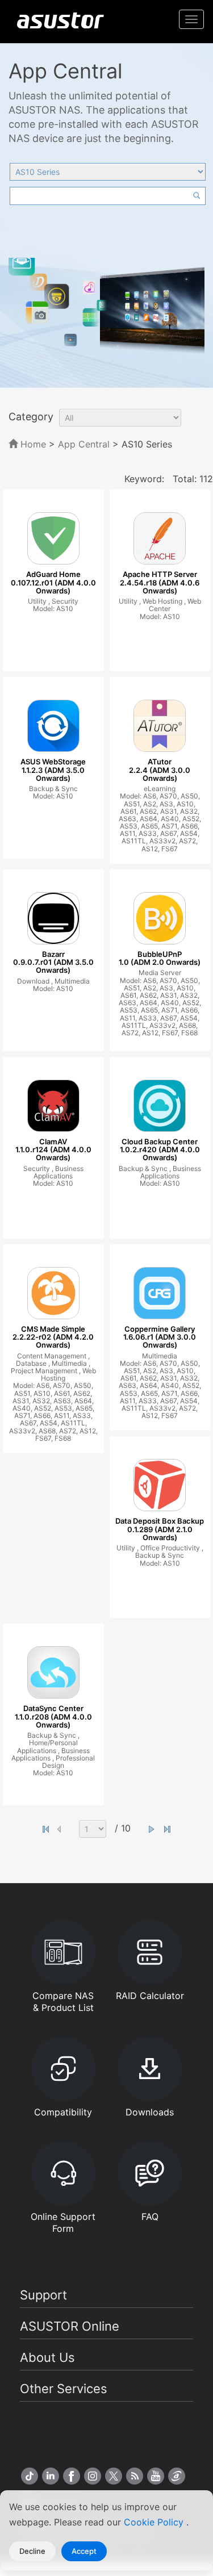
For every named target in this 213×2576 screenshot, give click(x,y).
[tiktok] (30, 2476)
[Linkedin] (51, 2476)
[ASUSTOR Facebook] (72, 2476)
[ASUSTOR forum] (177, 2476)
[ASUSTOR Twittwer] (114, 2476)
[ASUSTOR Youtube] (156, 2476)
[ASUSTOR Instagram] (93, 2476)
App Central (84, 444)
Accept (84, 2551)
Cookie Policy (155, 2522)
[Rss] (135, 2476)
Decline (32, 2551)
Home (32, 444)
